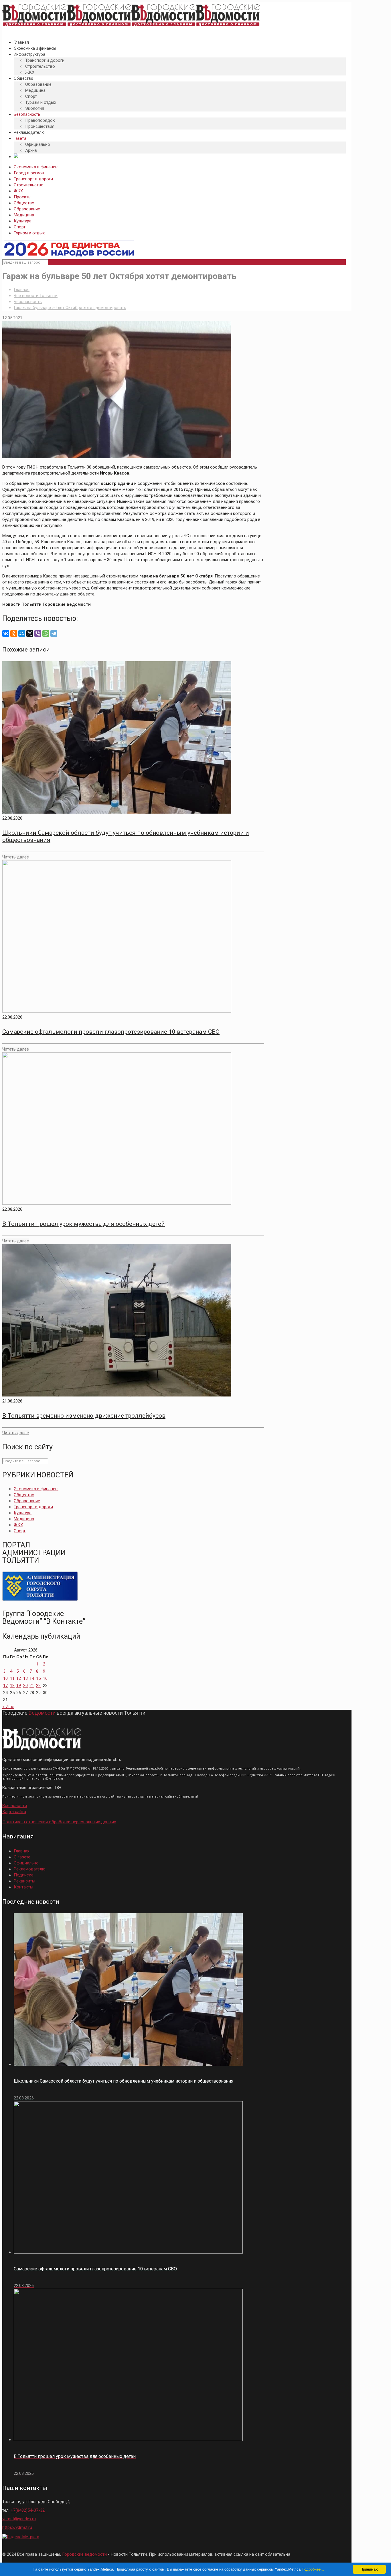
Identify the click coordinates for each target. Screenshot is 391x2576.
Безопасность (28, 302)
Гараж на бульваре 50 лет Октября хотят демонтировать (70, 308)
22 (38, 1686)
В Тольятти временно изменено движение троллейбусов (84, 1416)
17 (5, 1686)
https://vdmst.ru (17, 2527)
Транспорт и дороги (33, 179)
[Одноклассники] (14, 633)
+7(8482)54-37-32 (28, 2510)
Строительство (29, 185)
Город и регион (29, 173)
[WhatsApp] (46, 633)
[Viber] (38, 633)
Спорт (20, 227)
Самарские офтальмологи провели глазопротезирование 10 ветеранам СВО (111, 1032)
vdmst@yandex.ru (19, 2519)
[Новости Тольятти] (131, 27)
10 (5, 1678)
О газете (22, 1857)
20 (25, 1686)
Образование (27, 209)
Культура (23, 221)
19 (19, 1686)
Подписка (24, 1875)
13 (25, 1678)
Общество (24, 203)
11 (12, 1678)
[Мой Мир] (22, 633)
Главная (22, 290)
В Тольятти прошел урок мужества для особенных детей (84, 1224)
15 (38, 1678)
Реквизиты (24, 1881)
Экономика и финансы (36, 167)
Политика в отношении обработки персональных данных (59, 1822)
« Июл (8, 1707)
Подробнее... (313, 2569)
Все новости (15, 1806)
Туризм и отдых (29, 233)
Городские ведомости (84, 2554)
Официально (26, 1863)
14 (32, 1678)
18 (12, 1686)
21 (32, 1686)
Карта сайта (14, 1812)
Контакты (23, 1887)
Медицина (24, 215)
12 (19, 1678)
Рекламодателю (30, 1869)
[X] (30, 633)
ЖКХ (18, 191)
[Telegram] (54, 633)
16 (45, 1678)
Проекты (23, 197)
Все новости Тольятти (36, 296)
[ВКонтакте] (6, 633)
